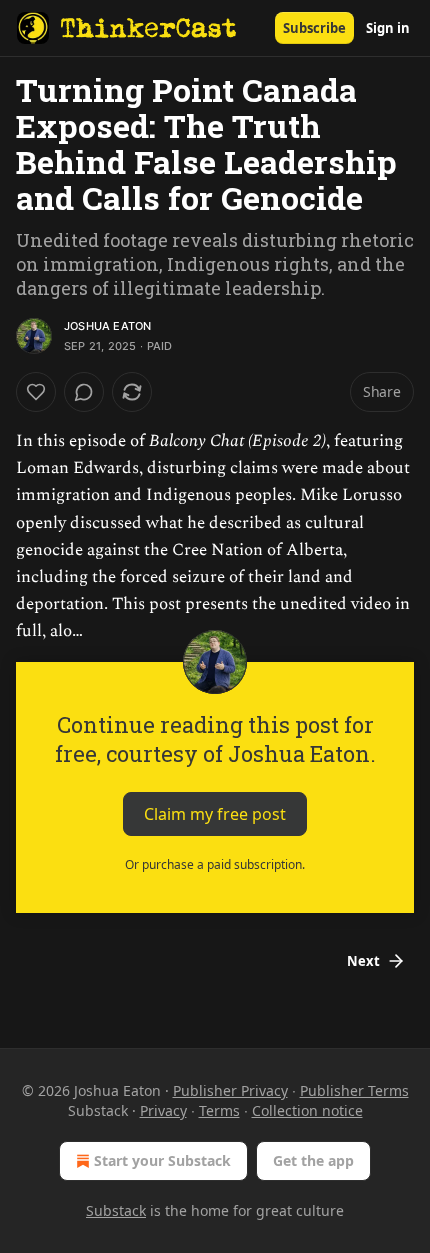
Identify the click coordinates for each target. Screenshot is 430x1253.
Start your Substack (162, 1160)
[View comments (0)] (84, 392)
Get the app (313, 1160)
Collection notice (307, 1110)
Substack (116, 1210)
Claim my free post (215, 813)
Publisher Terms (354, 1090)
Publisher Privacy (230, 1090)
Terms (219, 1110)
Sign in (388, 28)
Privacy (163, 1110)
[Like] (36, 392)
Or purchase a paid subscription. (215, 864)
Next (363, 961)
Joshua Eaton (107, 326)
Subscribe (314, 28)
